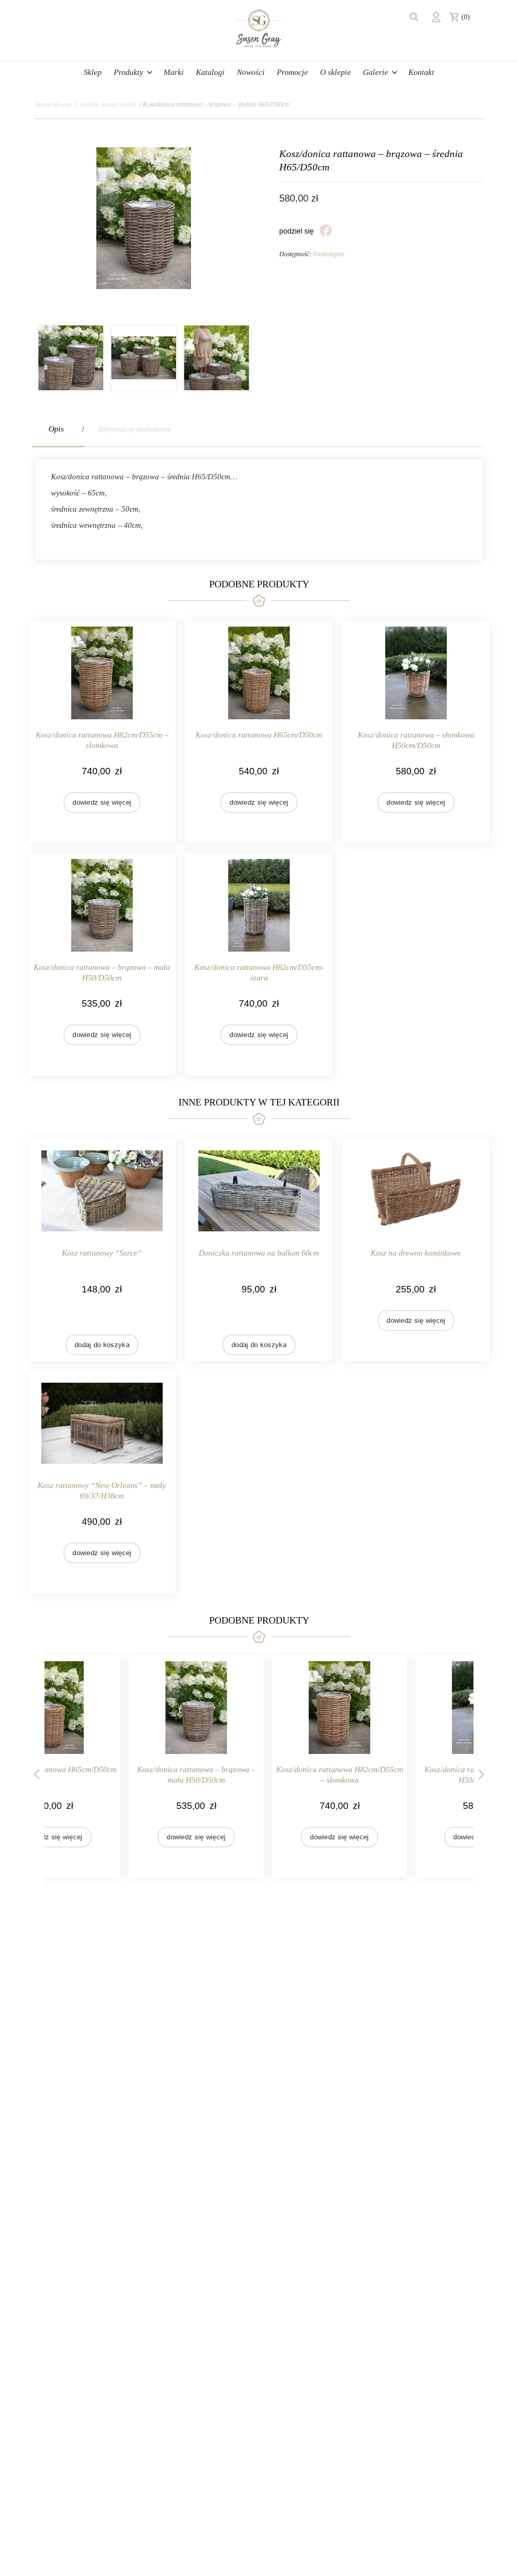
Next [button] (482, 1773)
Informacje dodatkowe (135, 429)
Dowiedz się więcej (102, 802)
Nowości (251, 72)
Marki (174, 72)
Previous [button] (36, 1773)
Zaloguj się (436, 17)
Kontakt (421, 72)
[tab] (58, 429)
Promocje (292, 72)
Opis (56, 429)
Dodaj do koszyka (102, 1345)
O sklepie (335, 72)
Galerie (376, 72)
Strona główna (53, 104)
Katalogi (210, 72)
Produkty (128, 72)
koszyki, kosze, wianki (108, 104)
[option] (71, 358)
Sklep (93, 72)
